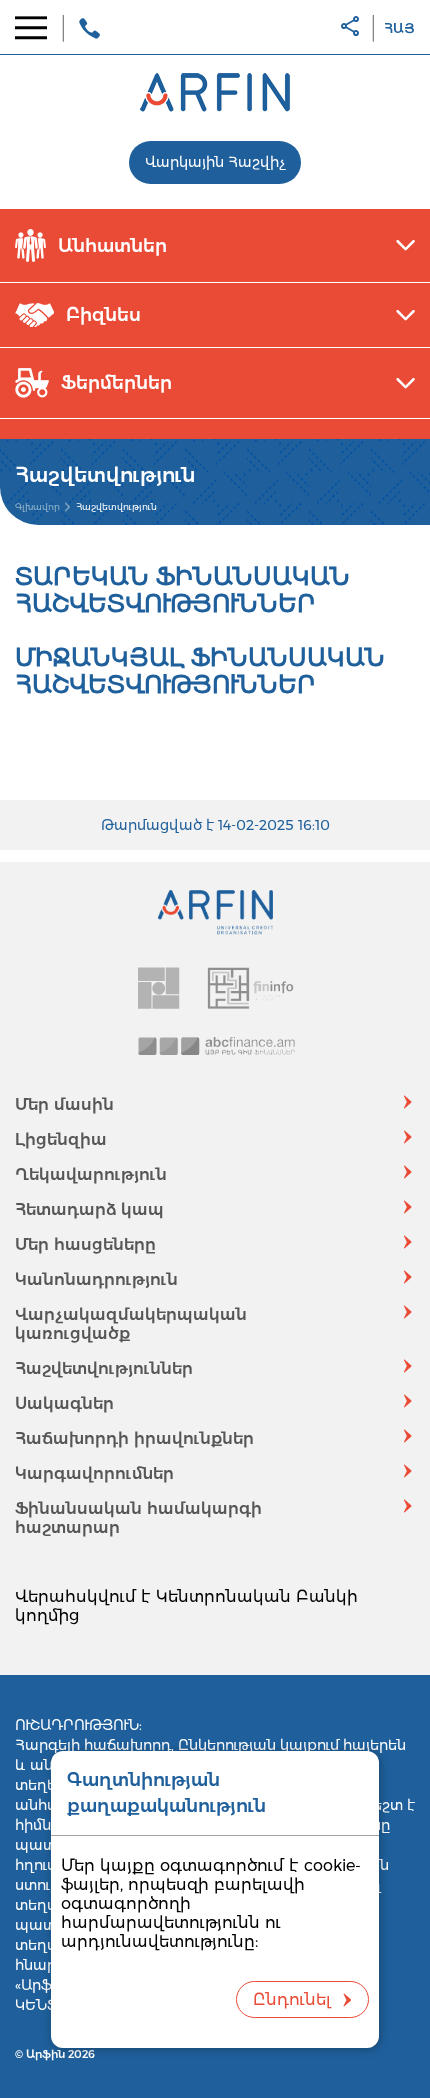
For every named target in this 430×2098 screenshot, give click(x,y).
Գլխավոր (37, 506)
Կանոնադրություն (96, 1279)
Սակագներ (64, 1403)
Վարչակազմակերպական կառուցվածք (131, 1324)
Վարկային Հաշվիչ (215, 162)
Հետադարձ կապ (89, 1209)
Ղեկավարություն (91, 1174)
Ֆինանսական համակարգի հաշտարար (138, 1518)
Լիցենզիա (61, 1139)
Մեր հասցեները (85, 1244)
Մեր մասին (64, 1104)
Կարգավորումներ (94, 1473)
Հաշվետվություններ (104, 1368)
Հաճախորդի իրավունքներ (134, 1438)
